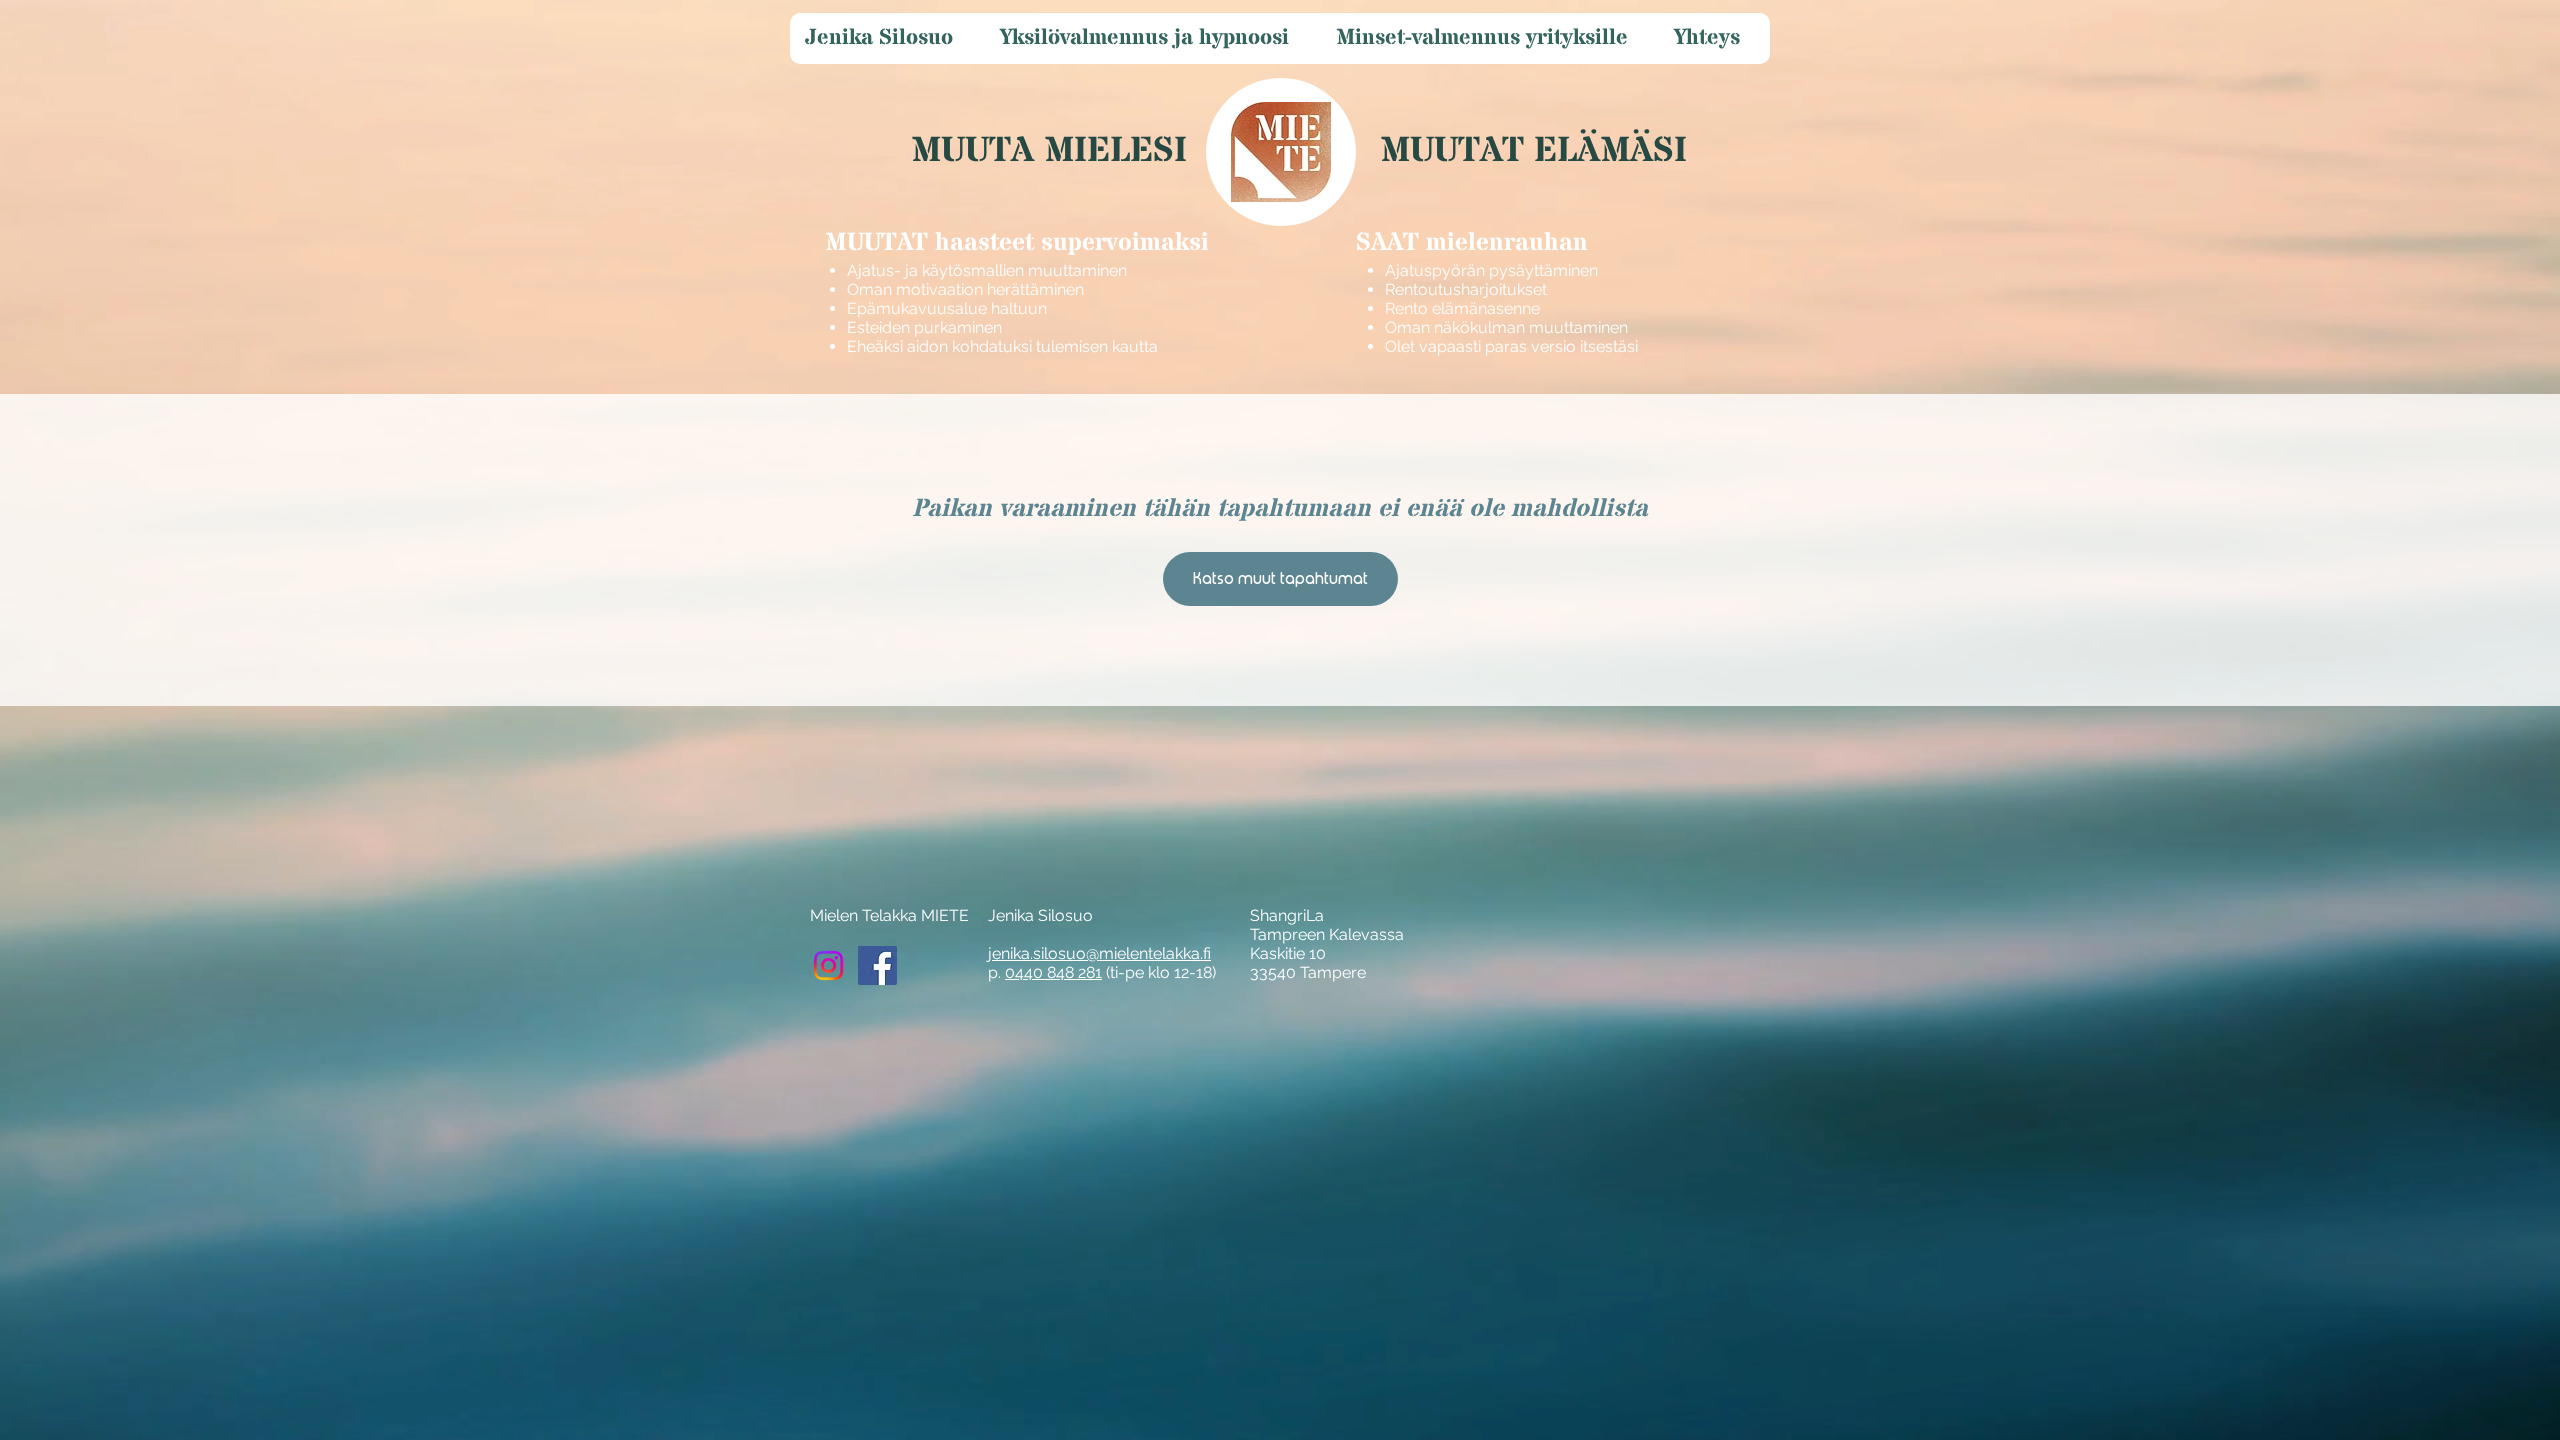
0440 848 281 (1053, 972)
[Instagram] (828, 965)
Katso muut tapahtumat (1280, 578)
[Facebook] (877, 965)
